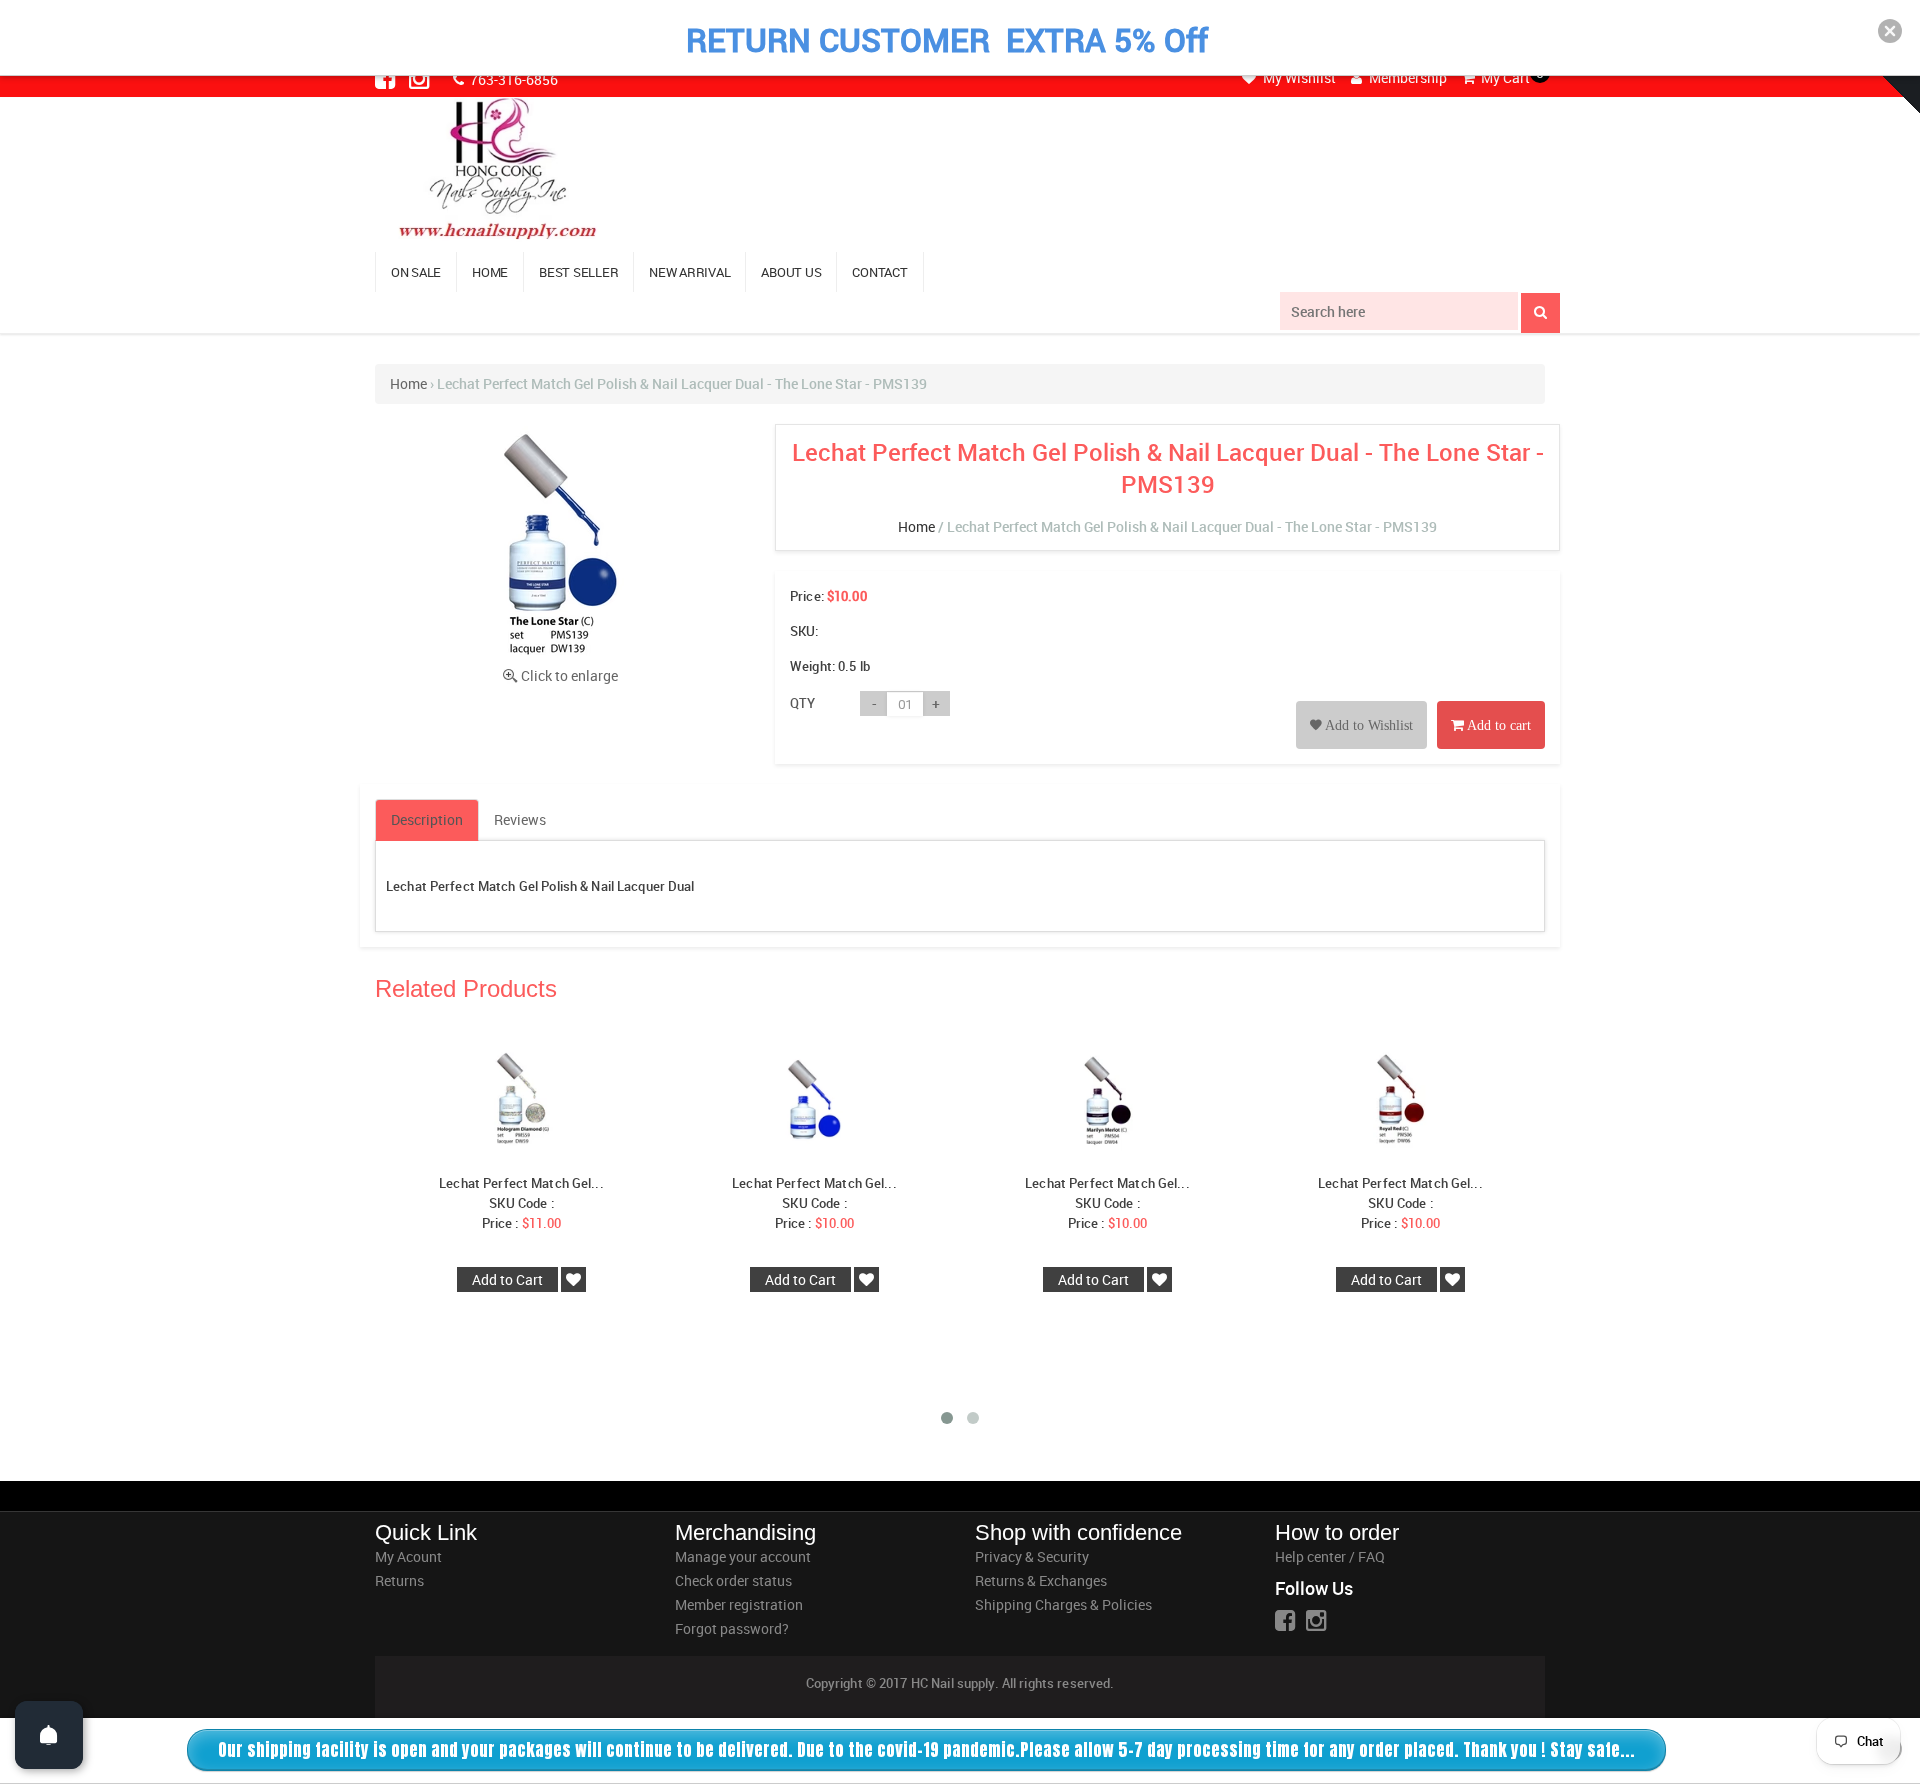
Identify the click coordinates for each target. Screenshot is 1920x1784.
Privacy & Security (1032, 1556)
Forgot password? (732, 1628)
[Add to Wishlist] (1361, 702)
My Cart (1504, 77)
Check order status (733, 1580)
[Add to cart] (1491, 702)
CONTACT (879, 272)
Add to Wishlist (1367, 725)
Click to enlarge (569, 675)
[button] (1890, 31)
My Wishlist (1298, 77)
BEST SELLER (578, 272)
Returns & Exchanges (1041, 1580)
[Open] (49, 1735)
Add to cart (1497, 725)
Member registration (739, 1604)
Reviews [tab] (520, 819)
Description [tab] (427, 819)
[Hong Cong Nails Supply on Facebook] (387, 78)
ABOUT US (791, 272)
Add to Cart (507, 1279)
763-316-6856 (512, 79)
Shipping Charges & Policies (1063, 1604)
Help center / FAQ (1330, 1556)
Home (408, 383)
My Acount (408, 1556)
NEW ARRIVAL (689, 272)
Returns (399, 1580)
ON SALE (416, 272)
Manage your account (743, 1556)
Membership (1406, 77)
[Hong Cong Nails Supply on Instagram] (421, 78)
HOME (490, 272)
